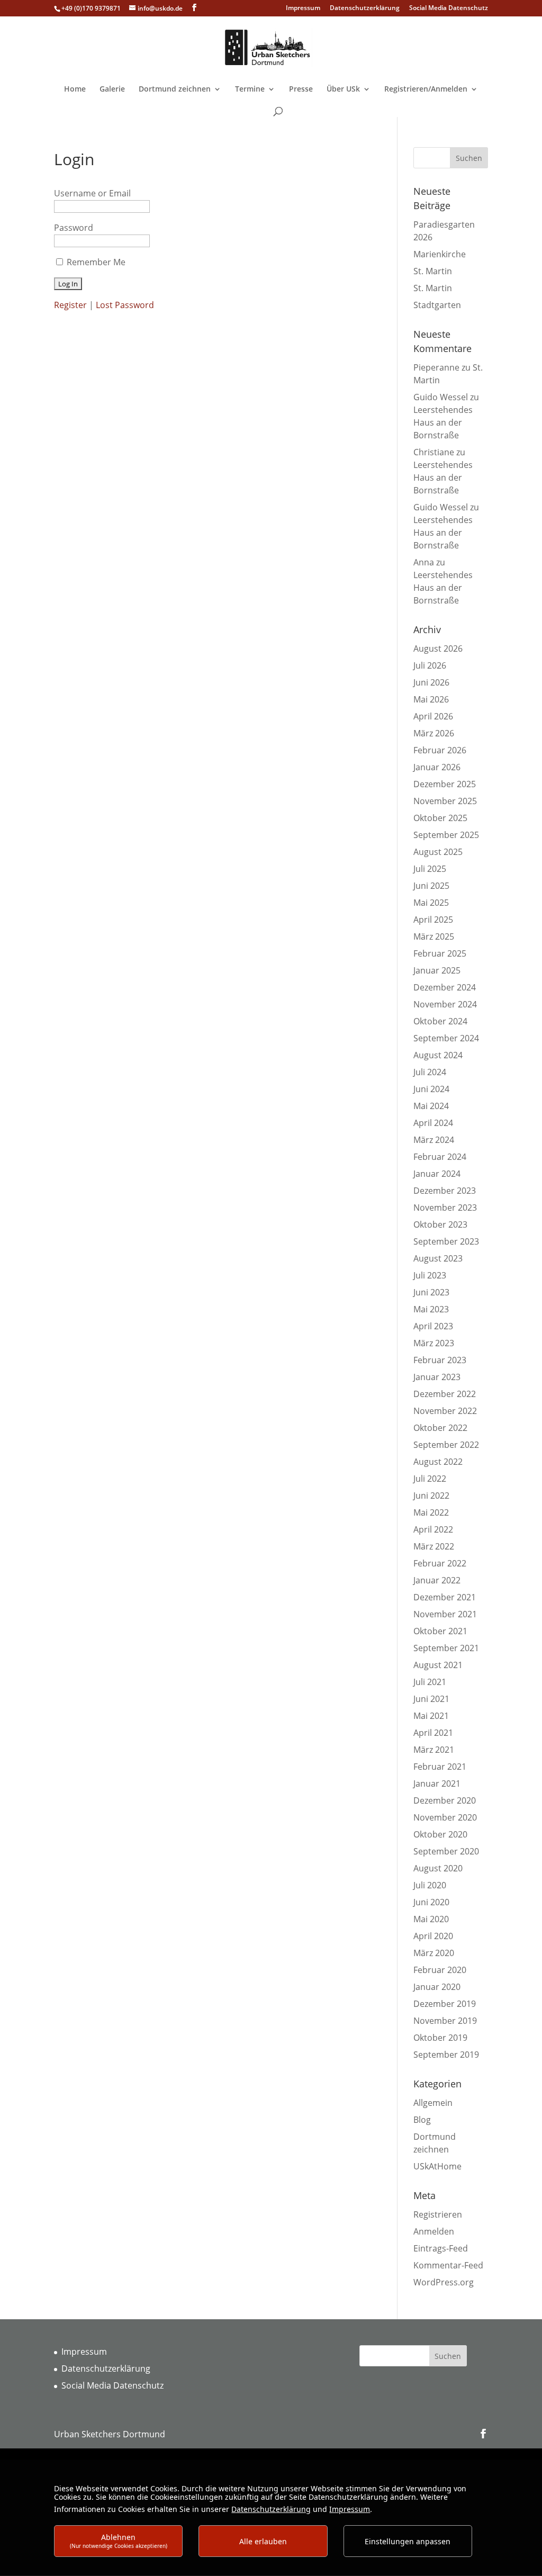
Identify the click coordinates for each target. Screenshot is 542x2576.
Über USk (343, 89)
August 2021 (438, 1665)
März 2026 (434, 733)
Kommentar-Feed (448, 2265)
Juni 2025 (431, 886)
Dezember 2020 (445, 1800)
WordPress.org (444, 2282)
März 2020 (434, 1953)
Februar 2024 (440, 1157)
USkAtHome (437, 2166)
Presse (301, 89)
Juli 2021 (430, 1682)
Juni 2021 (431, 1699)
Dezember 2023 (445, 1191)
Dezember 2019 (445, 2004)
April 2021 (433, 1733)
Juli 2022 (430, 1479)
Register (70, 305)
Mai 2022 (431, 1512)
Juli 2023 (430, 1275)
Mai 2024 (431, 1106)
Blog (422, 2120)
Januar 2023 (437, 1377)
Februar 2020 (440, 1970)
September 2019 (446, 2055)
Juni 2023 (431, 1292)
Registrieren (438, 2214)
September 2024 (446, 1038)
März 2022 (434, 1546)
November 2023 (445, 1208)
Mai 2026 (431, 699)
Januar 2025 (437, 970)
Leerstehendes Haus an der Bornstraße (443, 422)
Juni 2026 (431, 682)
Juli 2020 (430, 1885)
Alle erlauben (263, 2541)
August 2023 (438, 1258)
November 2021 (445, 1614)
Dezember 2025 (445, 784)
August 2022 (438, 1462)
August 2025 (438, 852)
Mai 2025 (431, 903)
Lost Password (125, 305)
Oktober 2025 (440, 818)
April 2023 (433, 1326)
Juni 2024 (431, 1089)
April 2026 (433, 716)
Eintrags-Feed (441, 2248)
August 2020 (438, 1868)
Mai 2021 (431, 1716)
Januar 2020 (437, 1987)
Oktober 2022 (440, 1428)
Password (74, 228)
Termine (250, 89)
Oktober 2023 (440, 1224)
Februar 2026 (440, 750)
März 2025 (434, 936)
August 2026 (438, 648)
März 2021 (434, 1750)
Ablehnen (119, 2541)
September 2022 (446, 1445)
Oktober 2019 (440, 2038)
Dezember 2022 (445, 1394)
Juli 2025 (430, 869)
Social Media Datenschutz (449, 8)
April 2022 (433, 1529)
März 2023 (434, 1343)
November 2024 (445, 1004)
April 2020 (433, 1936)
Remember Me (96, 262)
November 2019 (445, 2021)
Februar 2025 (440, 953)
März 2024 (434, 1140)
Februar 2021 (440, 1767)
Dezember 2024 (445, 987)
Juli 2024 (430, 1072)
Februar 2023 (440, 1360)
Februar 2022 (440, 1563)
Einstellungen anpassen (408, 2541)
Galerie (112, 89)
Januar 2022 (437, 1580)
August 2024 (438, 1055)
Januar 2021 (437, 1784)
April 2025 (433, 920)
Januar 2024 (437, 1174)
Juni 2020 (431, 1902)
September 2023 (446, 1241)
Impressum (303, 8)
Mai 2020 (431, 1919)
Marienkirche (440, 254)
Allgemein (433, 2103)
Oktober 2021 (440, 1631)
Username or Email (92, 193)
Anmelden (434, 2231)
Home (75, 89)
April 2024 (433, 1123)
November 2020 (445, 1817)
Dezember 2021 (445, 1597)
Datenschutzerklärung (365, 8)
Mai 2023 (431, 1309)
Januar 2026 (437, 767)
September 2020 (446, 1851)
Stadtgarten (437, 305)
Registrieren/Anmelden (426, 89)
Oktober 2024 (440, 1021)
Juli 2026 (430, 665)
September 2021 (446, 1648)
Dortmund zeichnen (175, 89)
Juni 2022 (431, 1496)
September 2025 (446, 835)
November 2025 (445, 801)
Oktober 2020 (440, 1834)
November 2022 (445, 1411)
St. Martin (433, 271)
